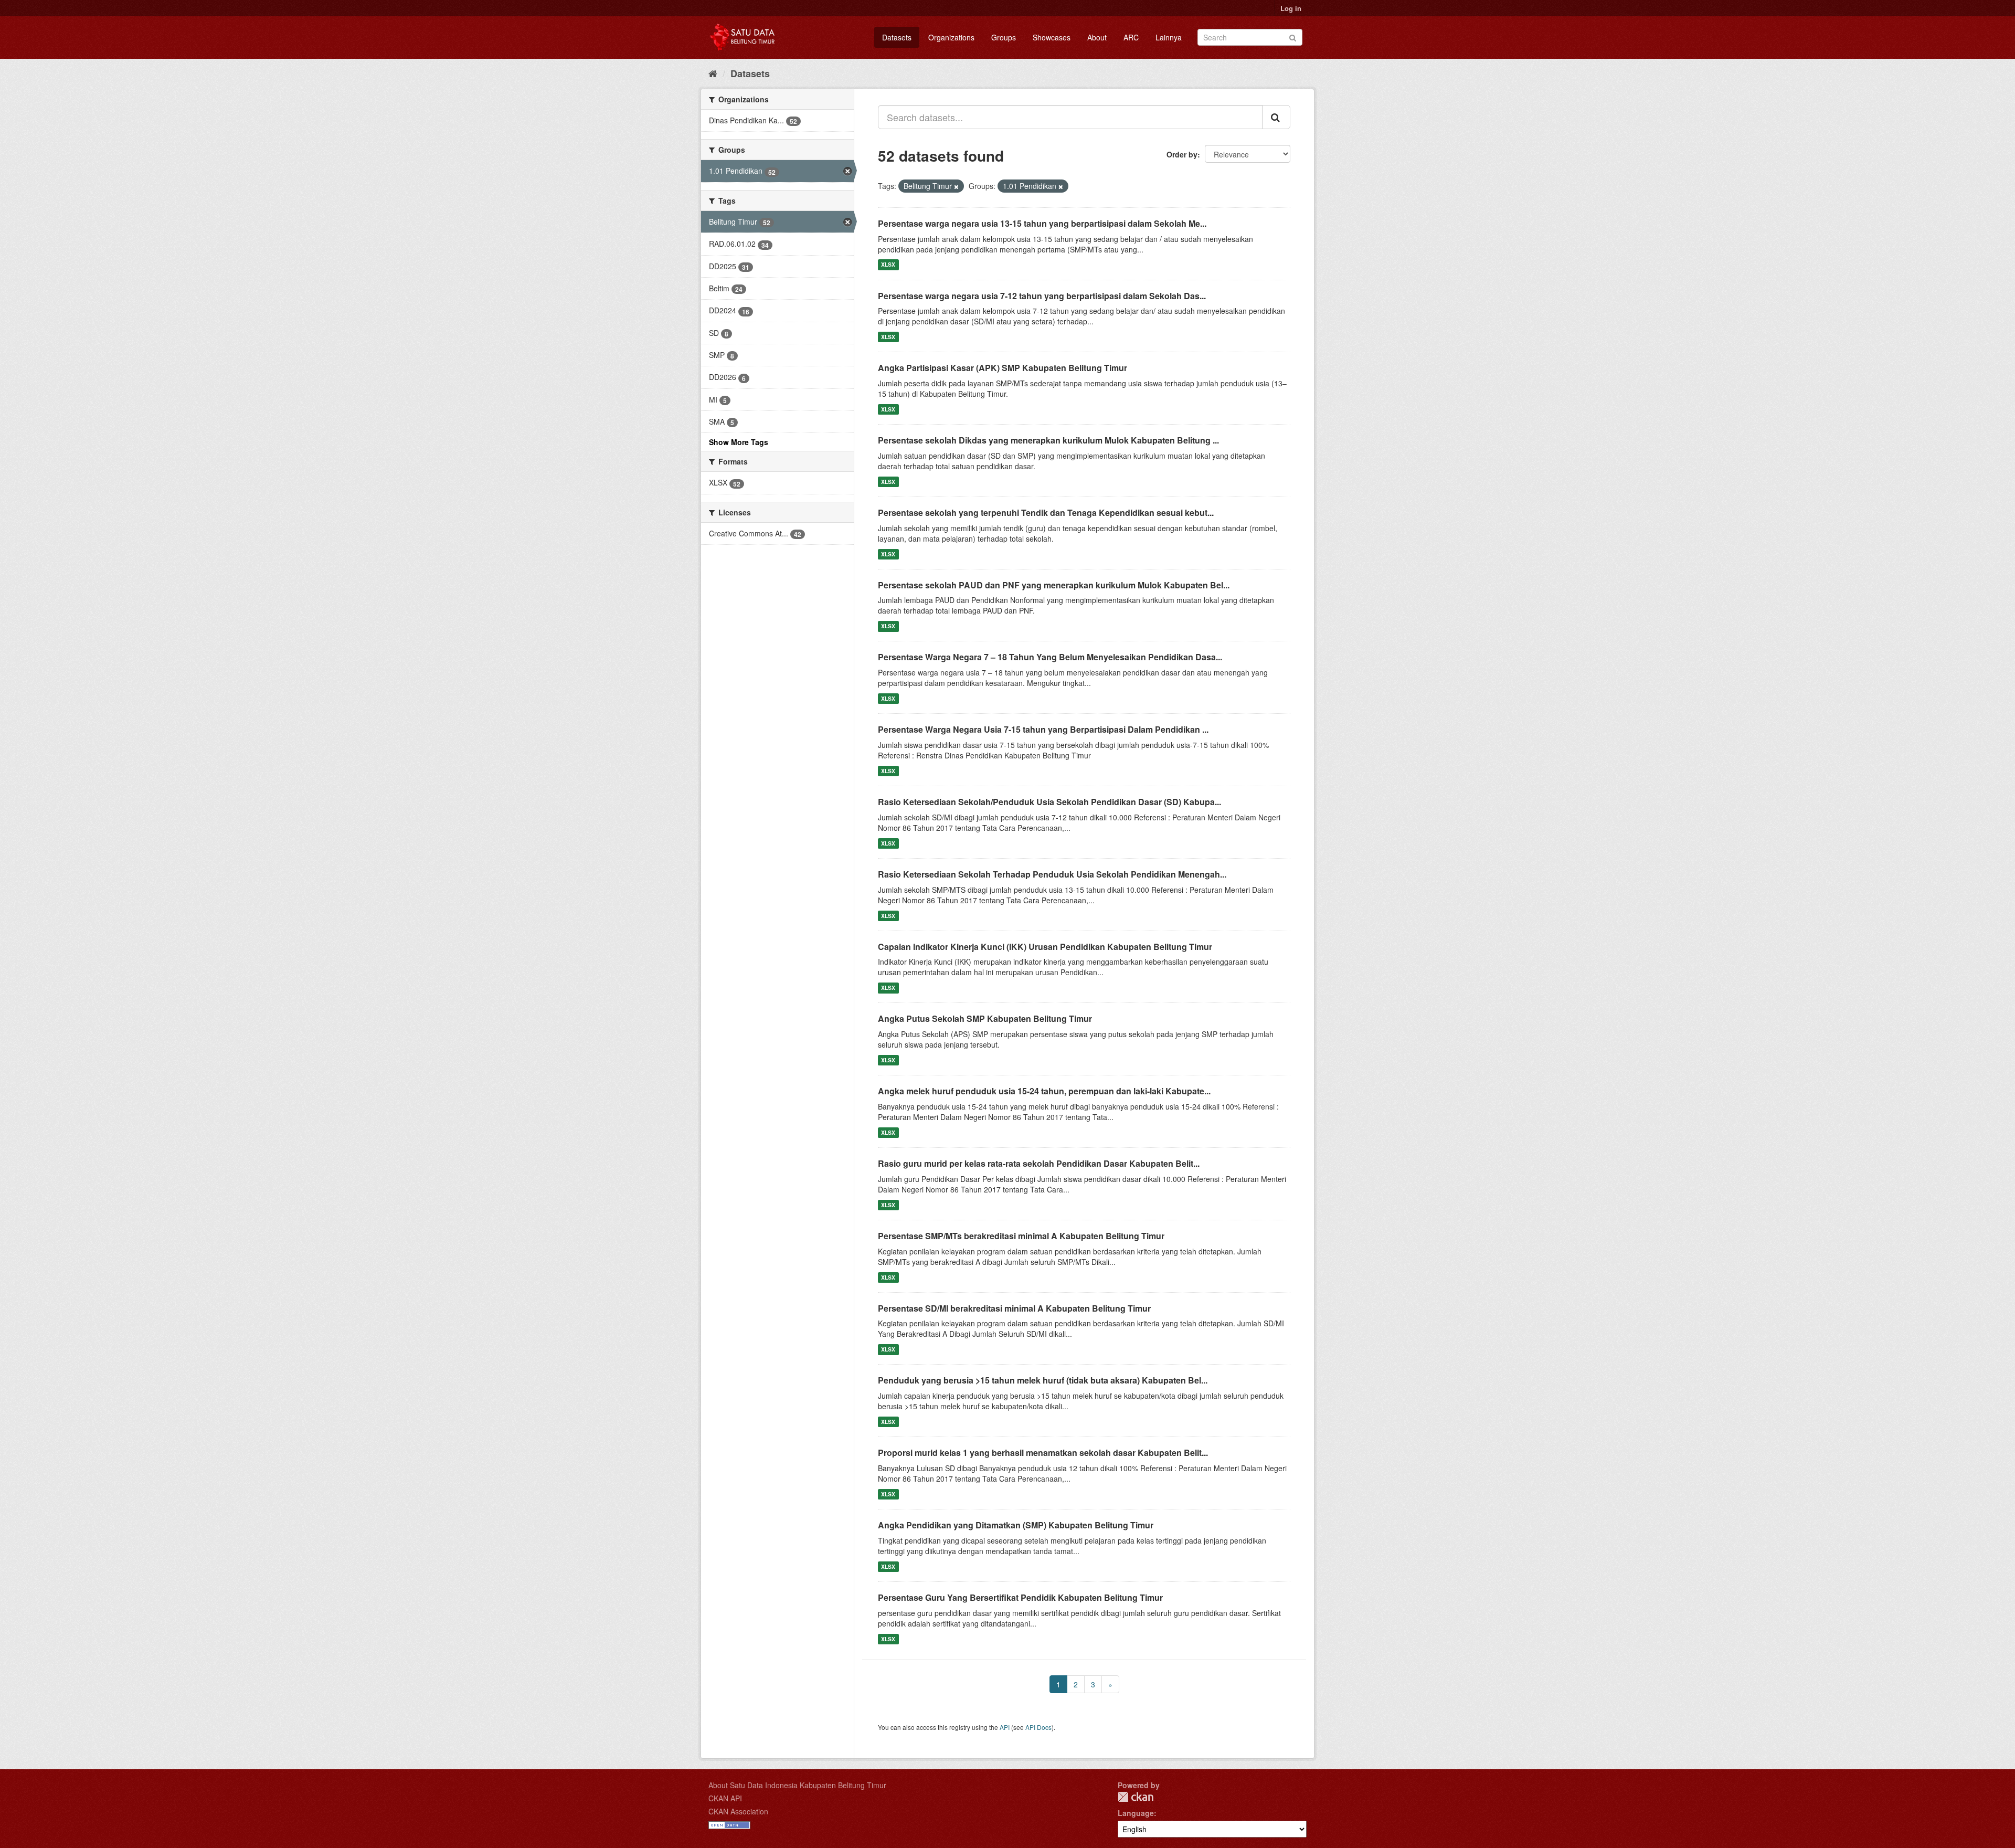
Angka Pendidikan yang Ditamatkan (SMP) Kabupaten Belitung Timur (1016, 1525)
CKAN (1136, 1797)
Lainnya (1169, 37)
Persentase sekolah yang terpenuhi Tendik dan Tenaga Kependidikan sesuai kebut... (1046, 513)
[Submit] (1293, 36)
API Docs (1038, 1727)
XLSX (888, 265)
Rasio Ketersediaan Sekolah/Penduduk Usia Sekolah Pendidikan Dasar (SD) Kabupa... (1049, 802)
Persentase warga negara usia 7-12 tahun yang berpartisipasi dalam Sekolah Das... (1042, 296)
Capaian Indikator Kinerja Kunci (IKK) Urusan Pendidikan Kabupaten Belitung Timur (1045, 947)
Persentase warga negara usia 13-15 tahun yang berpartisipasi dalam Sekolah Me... (1042, 223)
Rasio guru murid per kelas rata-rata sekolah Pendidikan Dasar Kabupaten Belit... (1039, 1163)
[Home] (713, 73)
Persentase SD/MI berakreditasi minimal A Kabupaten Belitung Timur (1014, 1308)
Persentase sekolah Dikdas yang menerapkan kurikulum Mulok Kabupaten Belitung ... (1048, 440)
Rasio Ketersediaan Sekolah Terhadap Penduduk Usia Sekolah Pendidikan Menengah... (1052, 874)
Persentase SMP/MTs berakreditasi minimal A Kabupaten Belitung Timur (1021, 1236)
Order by (1182, 154)
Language (1136, 1813)
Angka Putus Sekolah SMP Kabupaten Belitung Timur (985, 1018)
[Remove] (956, 186)
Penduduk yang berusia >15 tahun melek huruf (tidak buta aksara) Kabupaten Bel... (1043, 1380)
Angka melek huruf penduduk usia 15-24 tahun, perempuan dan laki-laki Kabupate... (1044, 1091)
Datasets (897, 37)
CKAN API (725, 1798)
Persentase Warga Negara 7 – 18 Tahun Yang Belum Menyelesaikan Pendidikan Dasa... (1050, 657)
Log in (1291, 8)
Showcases (1052, 37)
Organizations (951, 37)
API (1005, 1727)
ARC (1131, 37)
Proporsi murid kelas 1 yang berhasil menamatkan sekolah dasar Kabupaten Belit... (1043, 1453)
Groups (1004, 37)
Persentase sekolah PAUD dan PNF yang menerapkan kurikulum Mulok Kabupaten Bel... (1054, 585)
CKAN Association (738, 1811)
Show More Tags (739, 442)
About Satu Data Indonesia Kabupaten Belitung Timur (797, 1785)
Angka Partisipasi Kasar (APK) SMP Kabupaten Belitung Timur (1003, 368)
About (1097, 37)
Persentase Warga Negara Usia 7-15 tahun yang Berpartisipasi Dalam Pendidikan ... (1043, 729)
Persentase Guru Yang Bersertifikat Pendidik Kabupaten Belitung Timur (1020, 1597)
